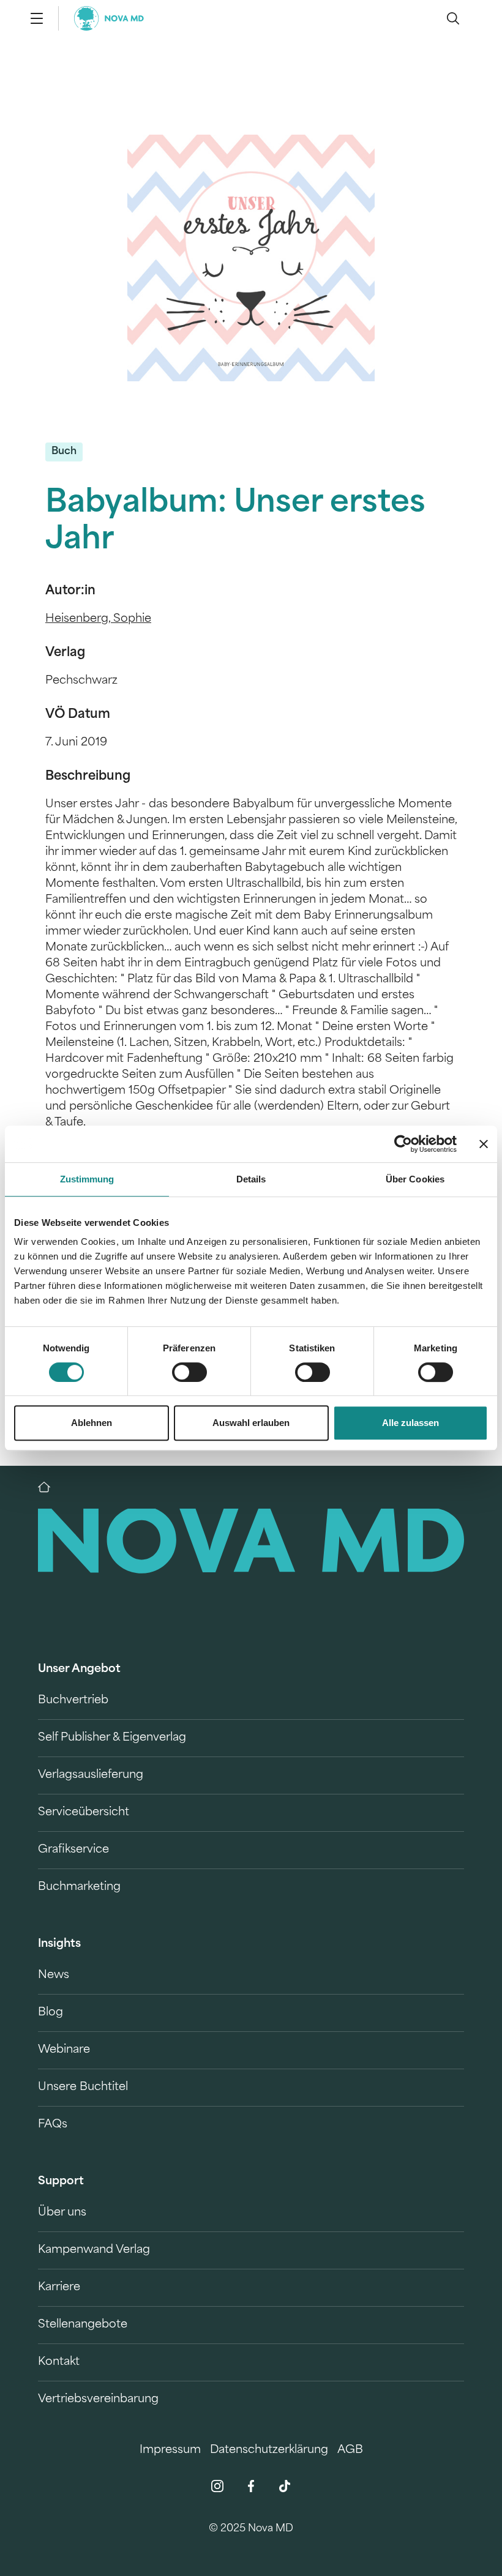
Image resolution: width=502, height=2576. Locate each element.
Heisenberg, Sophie (98, 619)
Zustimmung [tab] (87, 1179)
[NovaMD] (50, 1487)
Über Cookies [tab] (415, 1179)
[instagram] (217, 2486)
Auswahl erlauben (251, 1423)
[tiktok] (285, 2486)
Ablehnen (92, 1423)
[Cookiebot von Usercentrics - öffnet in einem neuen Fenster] (403, 1144)
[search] (453, 18)
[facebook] (251, 2486)
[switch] (189, 1372)
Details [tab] (251, 1179)
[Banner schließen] (484, 1144)
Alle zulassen (410, 1423)
